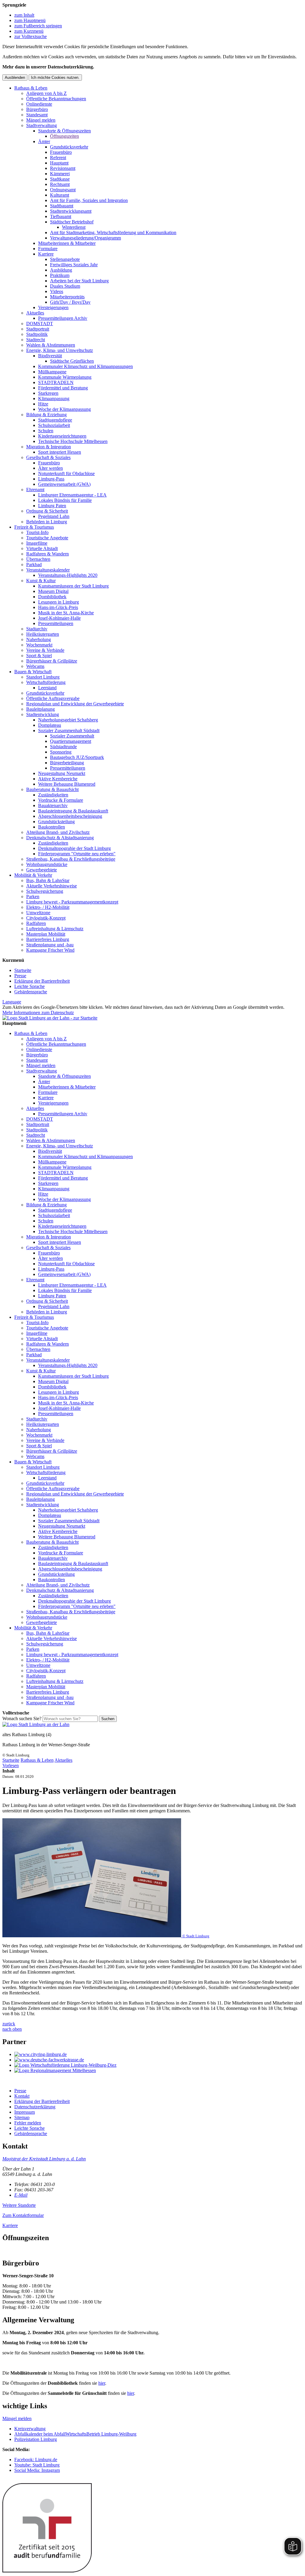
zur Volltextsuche (31, 36)
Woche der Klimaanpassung (64, 409)
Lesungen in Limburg (59, 602)
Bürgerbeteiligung (67, 763)
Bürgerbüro (37, 109)
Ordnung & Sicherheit (47, 511)
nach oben (12, 2029)
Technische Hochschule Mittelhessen (73, 441)
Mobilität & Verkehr (33, 875)
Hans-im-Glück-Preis (58, 607)
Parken (33, 896)
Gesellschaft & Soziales (48, 457)
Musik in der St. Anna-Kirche (66, 613)
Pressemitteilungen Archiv (63, 318)
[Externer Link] (158, 2054)
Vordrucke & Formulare (61, 800)
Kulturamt (60, 195)
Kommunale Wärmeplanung (65, 377)
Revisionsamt (63, 168)
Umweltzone (38, 913)
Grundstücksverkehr (69, 147)
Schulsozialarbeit (54, 425)
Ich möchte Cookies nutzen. (55, 77)
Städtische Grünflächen (72, 361)
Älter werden (50, 468)
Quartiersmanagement (71, 741)
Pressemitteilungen (56, 623)
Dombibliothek (52, 597)
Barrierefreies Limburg (48, 939)
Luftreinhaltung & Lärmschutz (55, 929)
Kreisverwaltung (30, 2429)
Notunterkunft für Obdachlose (66, 473)
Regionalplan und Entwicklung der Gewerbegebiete (75, 704)
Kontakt (22, 2096)
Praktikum (60, 275)
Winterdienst (74, 227)
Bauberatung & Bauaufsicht (52, 789)
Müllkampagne (52, 372)
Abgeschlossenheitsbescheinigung (70, 816)
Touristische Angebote (47, 538)
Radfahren (36, 923)
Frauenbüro (61, 152)
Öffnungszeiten (64, 136)
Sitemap (22, 2117)
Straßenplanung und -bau (50, 945)
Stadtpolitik (37, 334)
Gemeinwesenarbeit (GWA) (64, 484)
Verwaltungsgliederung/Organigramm (85, 238)
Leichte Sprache (29, 986)
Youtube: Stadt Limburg (37, 2465)
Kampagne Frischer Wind (50, 950)
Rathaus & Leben (31, 88)
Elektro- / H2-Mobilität (48, 907)
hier (102, 2383)
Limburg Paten (52, 506)
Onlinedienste (39, 104)
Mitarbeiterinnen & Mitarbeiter (67, 243)
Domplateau (50, 725)
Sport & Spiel (39, 656)
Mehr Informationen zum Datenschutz (38, 1013)
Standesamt (37, 115)
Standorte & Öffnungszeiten (64, 131)
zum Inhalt (24, 15)
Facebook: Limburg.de (36, 2460)
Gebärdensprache (31, 992)
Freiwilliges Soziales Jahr (74, 265)
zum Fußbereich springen (38, 26)
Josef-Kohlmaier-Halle (59, 618)
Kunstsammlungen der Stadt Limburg (73, 586)
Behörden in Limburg (47, 522)
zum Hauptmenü (30, 20)
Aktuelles (35, 313)
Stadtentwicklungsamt (71, 211)
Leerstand (47, 688)
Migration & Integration (49, 447)
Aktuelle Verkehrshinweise (52, 886)
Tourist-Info (37, 532)
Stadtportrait (38, 329)
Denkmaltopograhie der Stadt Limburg (74, 848)
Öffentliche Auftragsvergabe (53, 698)
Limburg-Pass (51, 479)
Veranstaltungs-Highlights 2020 (68, 575)
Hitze (43, 404)
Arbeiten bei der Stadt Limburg (79, 281)
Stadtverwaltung (42, 125)
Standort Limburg (43, 677)
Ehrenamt (35, 490)
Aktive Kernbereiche (58, 779)
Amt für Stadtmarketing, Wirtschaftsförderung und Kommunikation (113, 232)
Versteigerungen (53, 307)
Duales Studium (65, 286)
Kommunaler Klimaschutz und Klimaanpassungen (85, 366)
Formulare (48, 249)
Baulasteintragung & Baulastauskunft (73, 811)
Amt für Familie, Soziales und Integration (89, 200)
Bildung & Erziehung (46, 415)
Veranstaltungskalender (48, 570)
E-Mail (21, 2195)
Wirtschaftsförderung (46, 682)
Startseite (23, 970)
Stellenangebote (65, 259)
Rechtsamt (60, 184)
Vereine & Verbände (45, 650)
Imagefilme (37, 543)
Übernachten (38, 559)
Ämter (44, 141)
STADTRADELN (56, 382)
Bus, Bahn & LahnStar (48, 880)
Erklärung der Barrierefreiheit (42, 981)
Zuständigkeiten (53, 795)
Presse (20, 976)
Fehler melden (28, 2123)
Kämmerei (60, 174)
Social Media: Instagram (37, 2470)
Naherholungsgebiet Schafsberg (68, 720)
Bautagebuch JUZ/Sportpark (77, 757)
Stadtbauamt (62, 206)
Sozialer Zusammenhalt (72, 736)
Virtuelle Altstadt (42, 548)
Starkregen (48, 393)
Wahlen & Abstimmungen (51, 345)
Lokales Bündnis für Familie (65, 500)
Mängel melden (41, 120)
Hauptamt (59, 163)
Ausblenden (15, 77)
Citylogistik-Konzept (46, 918)
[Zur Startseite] (36, 1724)
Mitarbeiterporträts (67, 297)
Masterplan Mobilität (46, 934)
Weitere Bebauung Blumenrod (67, 784)
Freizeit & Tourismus (34, 527)
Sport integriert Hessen (60, 452)
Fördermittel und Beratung (63, 388)
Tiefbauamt (61, 216)
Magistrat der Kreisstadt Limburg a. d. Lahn (44, 2159)
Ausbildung (61, 270)
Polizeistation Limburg (36, 2439)
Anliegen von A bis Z (46, 93)
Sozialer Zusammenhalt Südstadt (69, 730)
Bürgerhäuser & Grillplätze (52, 661)
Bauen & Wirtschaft (33, 672)
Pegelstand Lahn (54, 516)
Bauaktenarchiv (53, 805)
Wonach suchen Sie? (22, 1718)
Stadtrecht (36, 340)
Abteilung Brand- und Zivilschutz (58, 832)
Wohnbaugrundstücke (47, 864)
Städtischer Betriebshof (72, 222)
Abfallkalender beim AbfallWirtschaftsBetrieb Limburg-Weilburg (75, 2434)
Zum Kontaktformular (23, 2215)
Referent (58, 158)
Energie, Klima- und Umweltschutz (60, 350)
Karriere (46, 254)
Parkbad (34, 564)
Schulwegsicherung (45, 891)
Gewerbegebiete (42, 870)
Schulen (46, 431)
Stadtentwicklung (43, 714)
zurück (9, 2024)
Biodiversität (50, 356)
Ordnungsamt (63, 190)
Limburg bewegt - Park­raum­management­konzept (72, 902)
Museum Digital (53, 591)
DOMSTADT (40, 324)
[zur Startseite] (50, 1018)
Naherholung (39, 639)
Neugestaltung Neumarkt (62, 773)
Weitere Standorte (19, 2205)
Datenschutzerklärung (35, 2107)
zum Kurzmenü (29, 31)
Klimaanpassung (54, 398)
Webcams (35, 666)
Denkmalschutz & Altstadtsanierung (60, 838)
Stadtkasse (60, 179)
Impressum (25, 2112)
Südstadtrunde (63, 747)
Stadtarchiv (37, 629)
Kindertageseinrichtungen (62, 436)
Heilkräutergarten (43, 634)
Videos (57, 291)
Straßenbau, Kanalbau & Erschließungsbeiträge (71, 859)
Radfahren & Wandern (48, 554)
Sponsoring (61, 752)
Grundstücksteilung (56, 822)
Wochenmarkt (39, 645)
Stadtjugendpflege (55, 420)
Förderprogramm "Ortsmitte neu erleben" (77, 854)
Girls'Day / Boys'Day (70, 302)
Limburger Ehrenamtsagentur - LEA (72, 495)
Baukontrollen (52, 827)
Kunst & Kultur (41, 581)
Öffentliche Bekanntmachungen (56, 99)
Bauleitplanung (41, 709)
